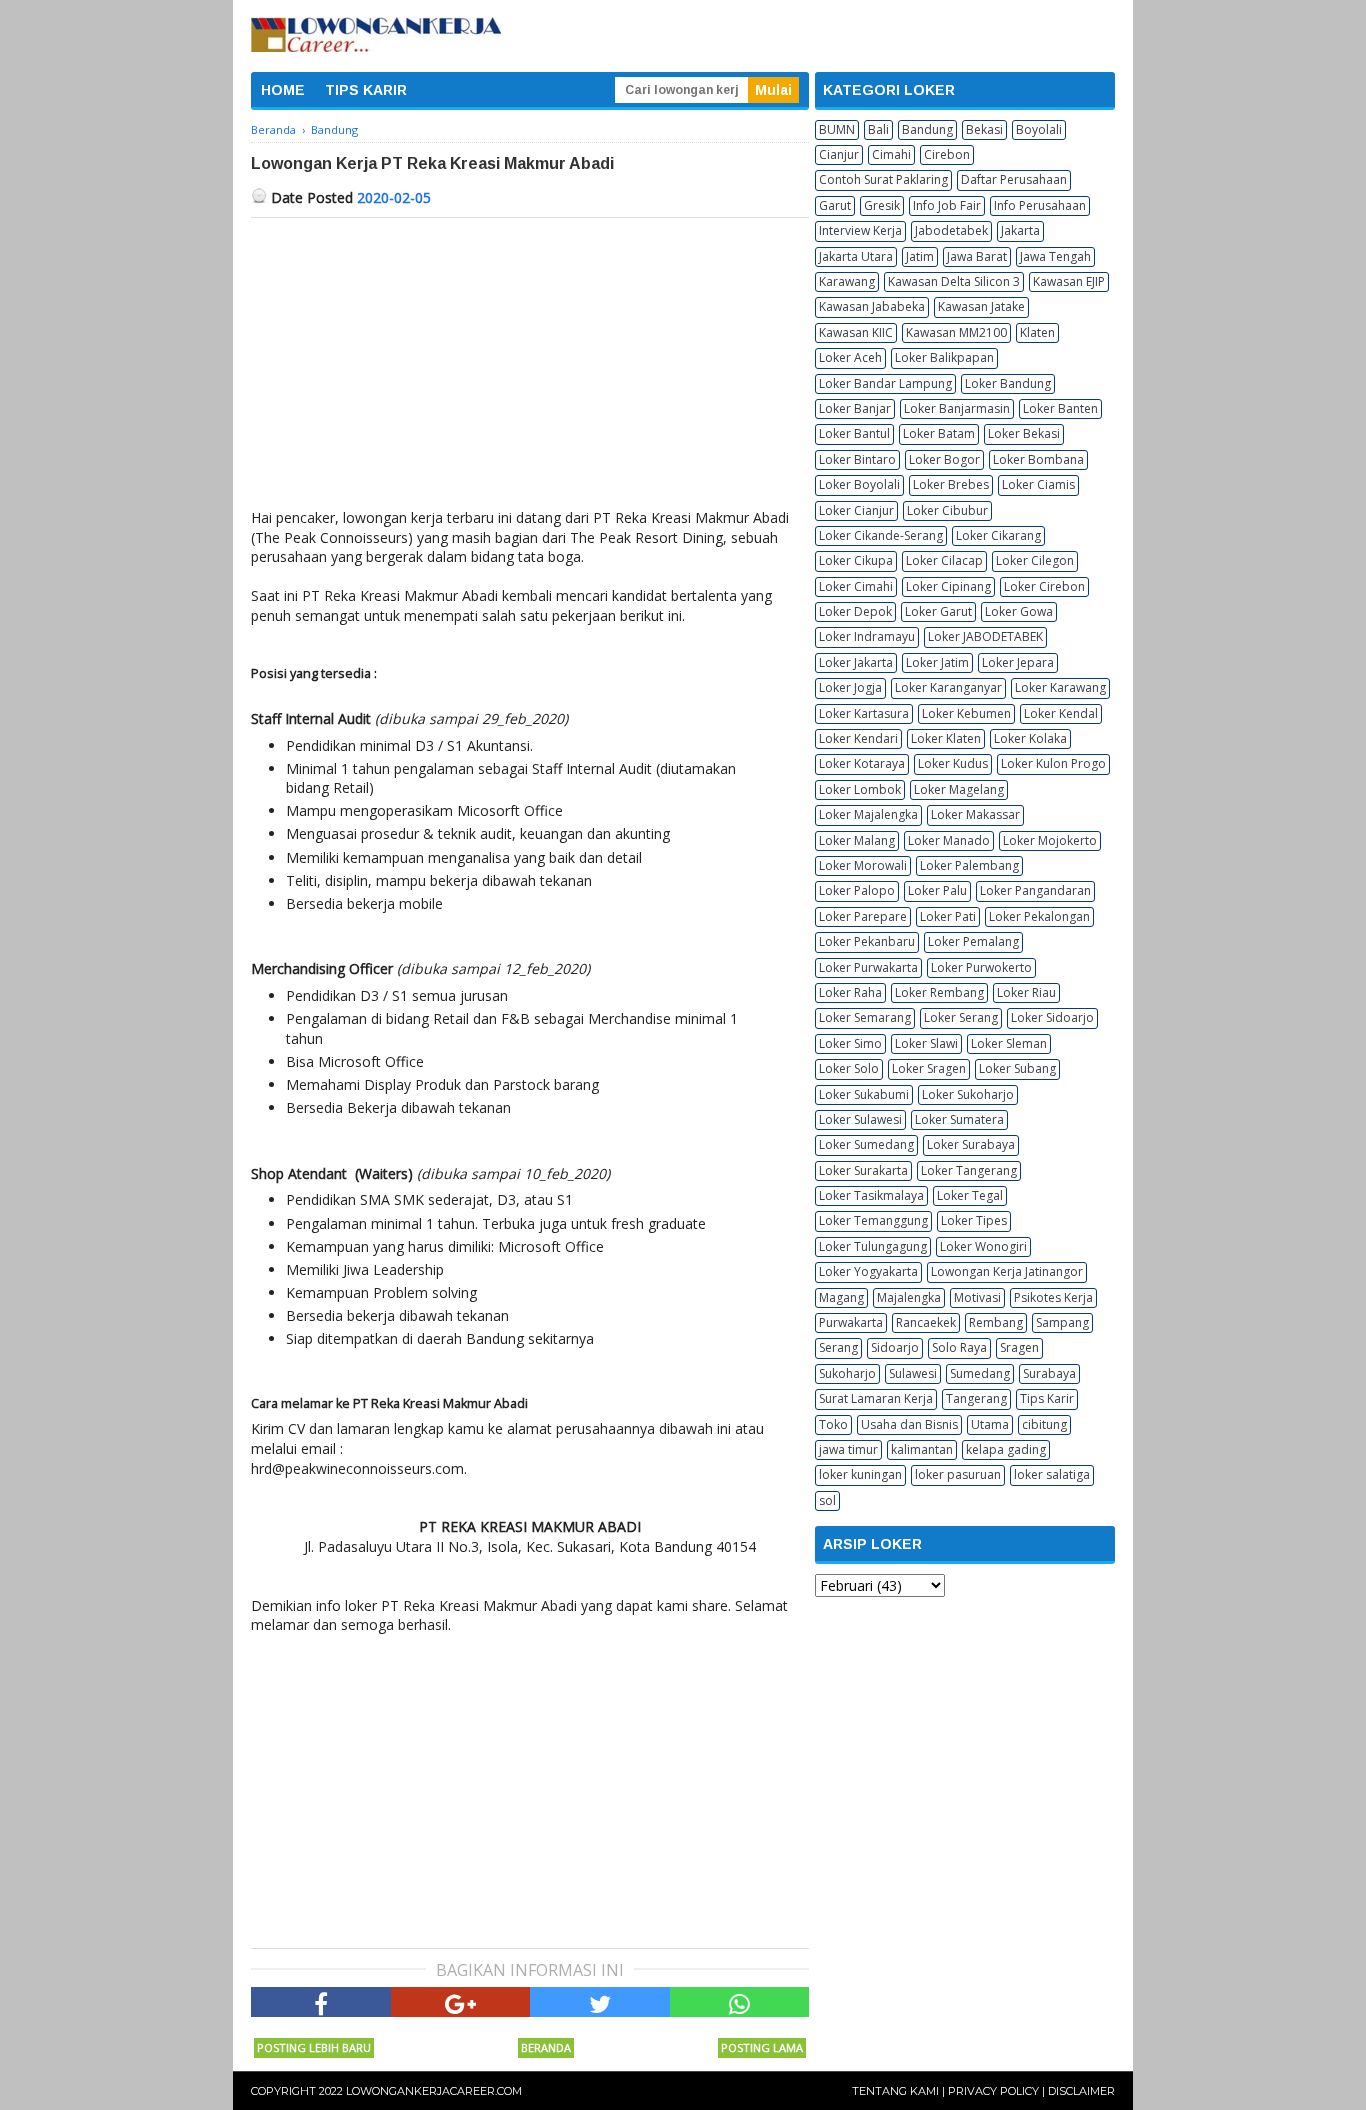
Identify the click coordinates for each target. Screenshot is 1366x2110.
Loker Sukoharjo (968, 1094)
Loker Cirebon (1044, 586)
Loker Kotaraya (862, 763)
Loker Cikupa (856, 560)
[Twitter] (600, 2002)
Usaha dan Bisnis (909, 1424)
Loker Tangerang (969, 1170)
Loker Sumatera (959, 1119)
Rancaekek (926, 1322)
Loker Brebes (951, 484)
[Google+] (461, 2002)
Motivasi (977, 1297)
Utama (990, 1424)
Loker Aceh (850, 357)
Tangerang (976, 1398)
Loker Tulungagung (873, 1246)
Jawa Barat (977, 256)
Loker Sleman (1009, 1043)
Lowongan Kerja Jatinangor (1007, 1271)
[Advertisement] (530, 368)
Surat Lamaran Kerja (876, 1398)
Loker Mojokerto (1050, 840)
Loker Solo (849, 1068)
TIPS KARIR (366, 90)
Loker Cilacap (944, 560)
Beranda (546, 2047)
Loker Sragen (929, 1068)
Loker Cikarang (998, 535)
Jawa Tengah (1055, 256)
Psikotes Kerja (1053, 1297)
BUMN (837, 129)
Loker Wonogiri (983, 1246)
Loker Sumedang (866, 1144)
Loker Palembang (969, 865)
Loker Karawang (1060, 687)
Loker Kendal (1061, 713)
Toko (833, 1424)
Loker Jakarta (856, 662)
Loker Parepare (863, 916)
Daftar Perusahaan (1014, 179)
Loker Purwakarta (868, 967)
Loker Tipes (974, 1220)
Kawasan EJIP (1069, 281)
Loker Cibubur (947, 510)
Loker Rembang (939, 992)
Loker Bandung (1008, 383)
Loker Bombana (1038, 459)
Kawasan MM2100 (956, 332)
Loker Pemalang (973, 941)
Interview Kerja (860, 230)
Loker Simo (850, 1043)
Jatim (920, 256)
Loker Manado (949, 840)
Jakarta (1020, 230)
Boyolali (1039, 129)
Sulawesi (913, 1373)
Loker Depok (855, 611)
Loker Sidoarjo (1052, 1017)
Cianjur (839, 154)
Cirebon (947, 154)
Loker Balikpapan (944, 357)
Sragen (1019, 1347)
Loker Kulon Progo (1053, 763)
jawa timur (848, 1449)
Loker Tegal (970, 1195)
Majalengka (909, 1297)
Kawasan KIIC (856, 332)
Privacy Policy (993, 2091)
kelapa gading (1006, 1449)
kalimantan (922, 1449)
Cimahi (891, 154)
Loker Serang (961, 1017)
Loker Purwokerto (981, 967)
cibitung (1044, 1424)
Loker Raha (850, 992)
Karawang (847, 281)
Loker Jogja (850, 687)
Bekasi (984, 129)
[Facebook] (321, 2002)
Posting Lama (762, 2047)
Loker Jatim (937, 662)
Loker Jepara (1018, 662)
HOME (283, 90)
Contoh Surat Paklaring (883, 179)
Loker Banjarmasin (957, 408)
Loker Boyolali (859, 484)
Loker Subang (1017, 1068)
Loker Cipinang (948, 586)
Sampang (1062, 1322)
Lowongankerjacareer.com (434, 2091)
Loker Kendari (858, 738)
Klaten (1037, 332)
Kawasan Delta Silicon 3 (954, 281)
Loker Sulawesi (860, 1119)
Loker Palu (937, 890)
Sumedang (980, 1373)
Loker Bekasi (1024, 433)
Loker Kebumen (966, 713)
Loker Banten (1060, 408)
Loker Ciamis (1038, 484)
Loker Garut (938, 611)
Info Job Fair (947, 205)
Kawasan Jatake (981, 306)
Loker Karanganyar (948, 687)
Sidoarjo (895, 1347)
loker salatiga (1052, 1474)
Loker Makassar (975, 814)
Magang (841, 1297)
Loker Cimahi (856, 586)
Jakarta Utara (856, 256)
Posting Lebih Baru (314, 2047)
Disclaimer (1081, 2091)
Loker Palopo (857, 890)
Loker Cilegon (1035, 560)
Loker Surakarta (863, 1170)
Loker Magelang (959, 789)
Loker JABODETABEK (985, 636)
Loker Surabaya (971, 1144)
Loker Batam (939, 433)
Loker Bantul (854, 433)
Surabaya (1049, 1373)
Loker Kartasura (864, 713)
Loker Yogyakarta (868, 1271)
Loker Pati (948, 916)
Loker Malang (857, 840)
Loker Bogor (944, 459)
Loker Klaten (946, 738)
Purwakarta (851, 1322)
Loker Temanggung (873, 1220)
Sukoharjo (847, 1373)
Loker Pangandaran (1035, 890)
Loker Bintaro (857, 459)
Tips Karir (1047, 1398)
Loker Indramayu (867, 636)
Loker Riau (1026, 992)
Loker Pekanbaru (867, 941)
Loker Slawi (926, 1043)
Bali (878, 129)
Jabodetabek (951, 230)
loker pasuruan (958, 1474)
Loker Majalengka (868, 814)
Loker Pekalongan (1039, 916)
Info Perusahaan (1040, 205)
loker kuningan (860, 1474)
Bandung (927, 129)
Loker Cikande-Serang (881, 535)
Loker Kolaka (1030, 738)
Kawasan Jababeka (872, 306)
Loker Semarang (865, 1017)
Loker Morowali (863, 865)
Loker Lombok (860, 789)
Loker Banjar (855, 408)
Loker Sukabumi (864, 1094)
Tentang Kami (895, 2091)
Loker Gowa (1019, 611)
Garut (835, 205)
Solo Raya (959, 1347)
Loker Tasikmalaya (871, 1195)
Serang (838, 1347)
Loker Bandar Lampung (885, 383)
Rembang (996, 1322)
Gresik (882, 205)
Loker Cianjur (856, 510)
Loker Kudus (953, 763)
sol (827, 1500)
